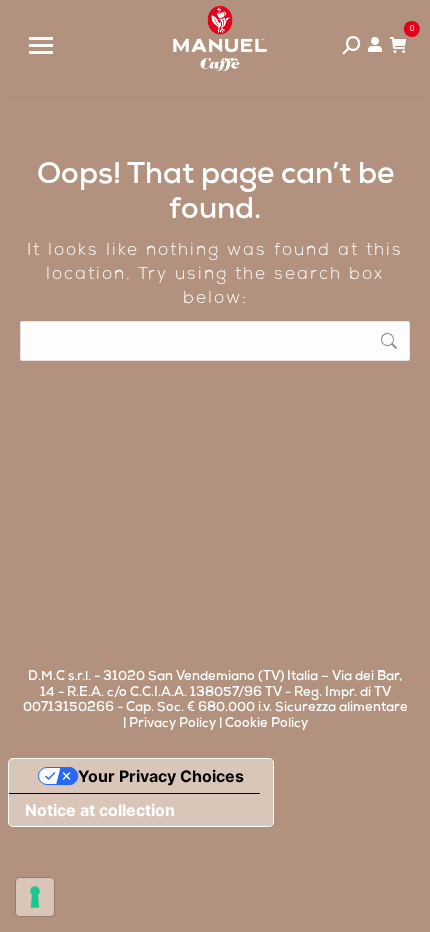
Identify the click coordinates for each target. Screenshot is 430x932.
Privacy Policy (172, 724)
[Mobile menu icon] (41, 45)
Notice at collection (100, 810)
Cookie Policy (266, 724)
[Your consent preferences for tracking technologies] (35, 897)
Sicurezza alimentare (341, 708)
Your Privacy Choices (161, 776)
